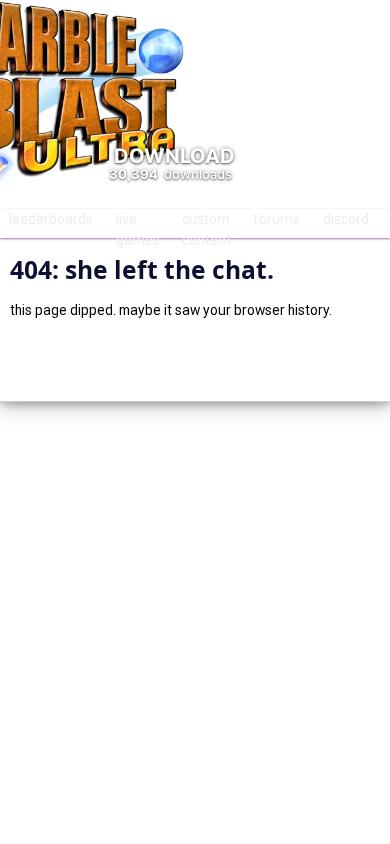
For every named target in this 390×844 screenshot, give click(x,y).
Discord (346, 219)
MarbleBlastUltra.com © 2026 (195, 359)
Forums (276, 219)
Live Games (138, 224)
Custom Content (206, 224)
